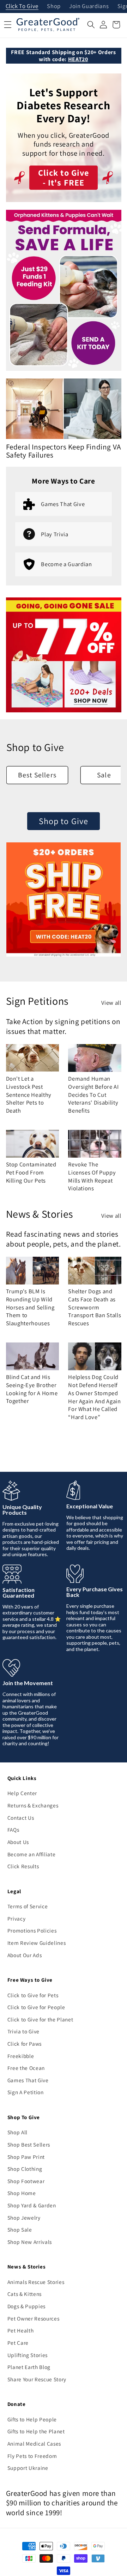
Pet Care (18, 2343)
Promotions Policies (32, 1930)
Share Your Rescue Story (37, 2379)
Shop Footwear (26, 2181)
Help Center (22, 1793)
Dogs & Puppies (26, 2306)
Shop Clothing (25, 2169)
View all (111, 1003)
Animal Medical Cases (34, 2444)
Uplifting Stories (28, 2355)
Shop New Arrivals (30, 2242)
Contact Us (21, 1818)
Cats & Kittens (25, 2294)
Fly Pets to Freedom (32, 2456)
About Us (18, 1842)
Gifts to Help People (32, 2419)
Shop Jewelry (24, 2218)
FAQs (13, 1830)
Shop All (17, 2132)
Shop (54, 7)
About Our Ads (25, 1955)
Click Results (23, 1866)
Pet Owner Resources (34, 2318)
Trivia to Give (23, 2031)
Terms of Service (28, 1906)
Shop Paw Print (26, 2157)
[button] (91, 25)
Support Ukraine (28, 2468)
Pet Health (21, 2330)
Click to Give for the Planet (40, 2019)
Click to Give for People (36, 2007)
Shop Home (22, 2193)
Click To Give (22, 7)
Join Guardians (89, 7)
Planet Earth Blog (29, 2367)
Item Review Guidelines (37, 1943)
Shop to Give (64, 821)
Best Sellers (37, 775)
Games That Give (28, 2080)
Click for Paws (25, 2044)
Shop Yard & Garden (32, 2205)
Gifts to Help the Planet (36, 2431)
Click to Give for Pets (33, 1995)
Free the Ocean (26, 2068)
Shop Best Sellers (29, 2144)
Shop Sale (20, 2229)
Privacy (17, 1918)
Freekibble (21, 2056)
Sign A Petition (26, 2092)
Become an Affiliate (32, 1854)
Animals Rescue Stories (36, 2282)
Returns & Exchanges (33, 1805)
